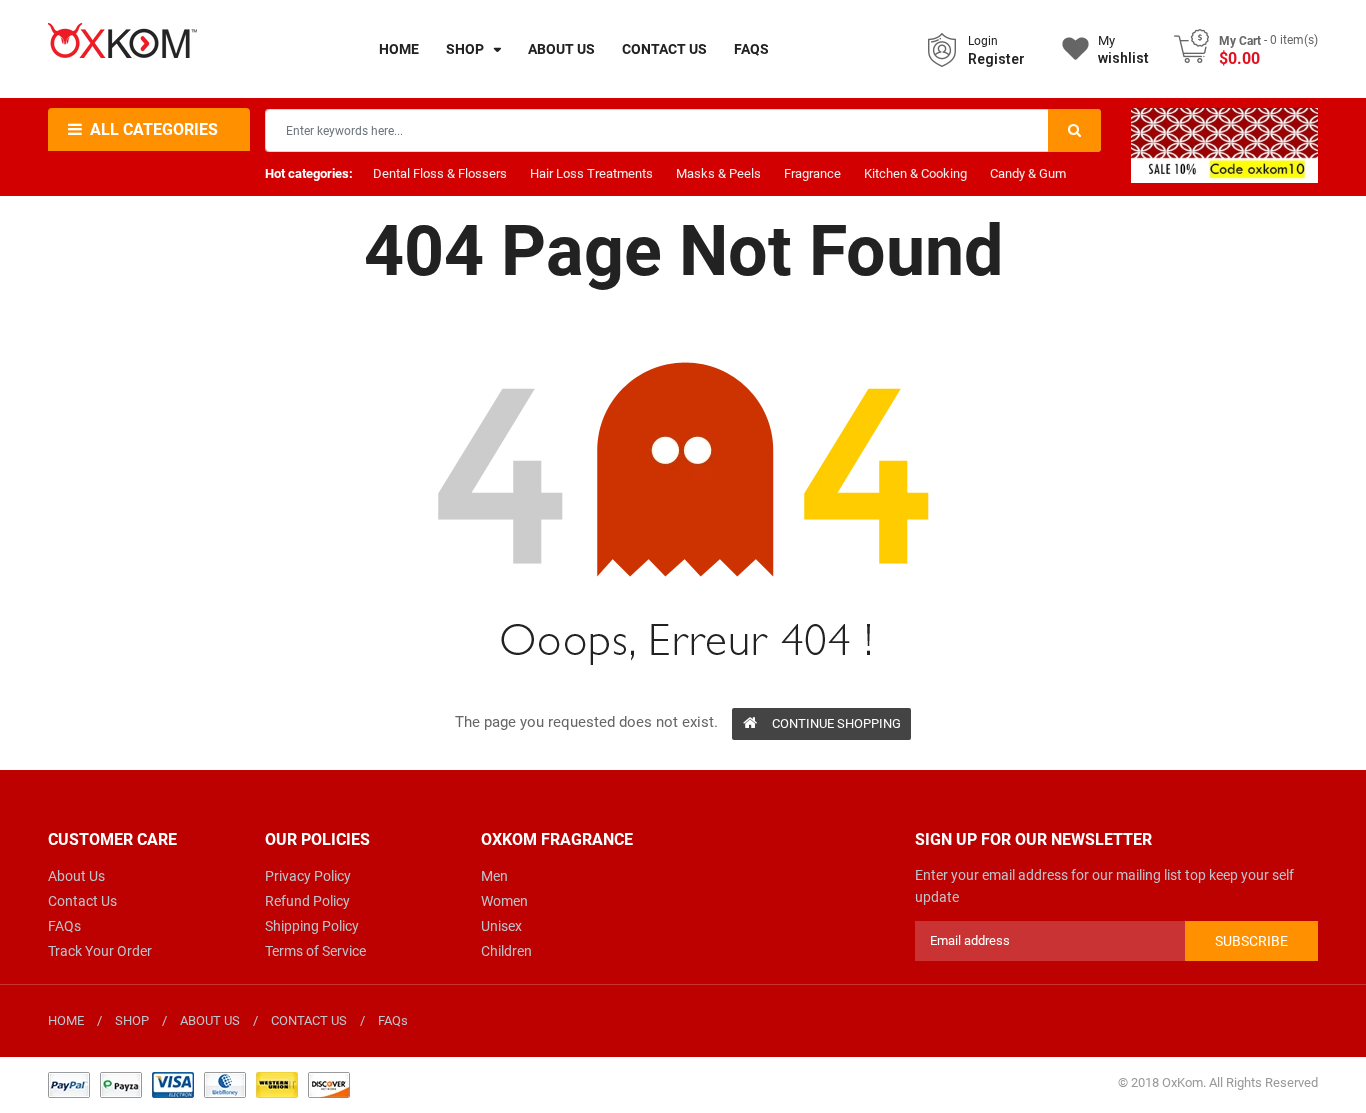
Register (996, 59)
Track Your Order (100, 951)
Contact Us (82, 901)
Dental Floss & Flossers (440, 173)
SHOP (132, 1020)
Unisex (501, 926)
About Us (76, 876)
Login (983, 41)
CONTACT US (309, 1020)
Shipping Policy (312, 926)
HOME (66, 1020)
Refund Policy (307, 901)
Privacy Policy (308, 876)
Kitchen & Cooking (915, 173)
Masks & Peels (718, 173)
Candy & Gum (1028, 173)
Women (504, 901)
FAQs (64, 926)
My (1123, 49)
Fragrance (812, 173)
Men (494, 876)
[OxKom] (199, 1083)
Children (506, 951)
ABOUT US (210, 1020)
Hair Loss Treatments (591, 173)
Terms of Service (315, 951)
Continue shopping (836, 723)
